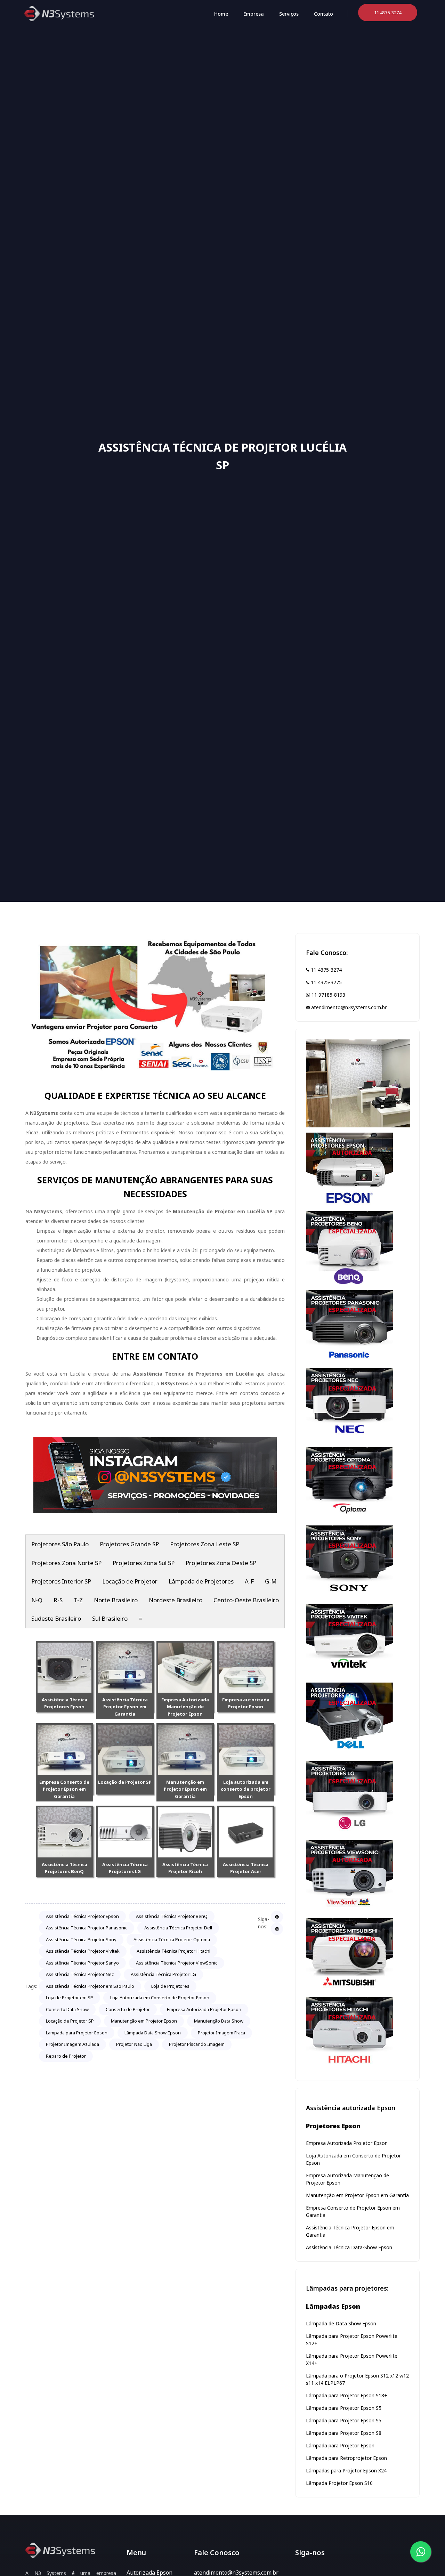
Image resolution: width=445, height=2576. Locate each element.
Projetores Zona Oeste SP (221, 1563)
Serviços (289, 14)
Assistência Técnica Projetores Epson (64, 1703)
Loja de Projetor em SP (70, 1998)
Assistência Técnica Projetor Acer (246, 1868)
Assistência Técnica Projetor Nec (80, 1974)
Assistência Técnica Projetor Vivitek (83, 1951)
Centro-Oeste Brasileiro (246, 1600)
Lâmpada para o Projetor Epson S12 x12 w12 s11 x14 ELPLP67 (357, 2379)
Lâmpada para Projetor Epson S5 (344, 2408)
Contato (323, 14)
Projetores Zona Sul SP (144, 1563)
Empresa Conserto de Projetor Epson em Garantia (64, 1789)
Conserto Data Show (67, 2009)
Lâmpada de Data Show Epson (341, 2323)
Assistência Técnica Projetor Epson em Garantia (125, 1707)
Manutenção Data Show (219, 2021)
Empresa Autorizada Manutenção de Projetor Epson (185, 1707)
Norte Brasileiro (116, 1600)
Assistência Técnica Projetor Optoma (172, 1939)
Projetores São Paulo (60, 1544)
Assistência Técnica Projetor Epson (82, 1916)
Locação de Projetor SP (125, 1782)
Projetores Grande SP (129, 1544)
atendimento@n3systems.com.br (348, 1007)
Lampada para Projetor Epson (77, 2033)
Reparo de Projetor (66, 2056)
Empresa (254, 14)
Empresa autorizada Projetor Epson (246, 1703)
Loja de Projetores (170, 1986)
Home (221, 14)
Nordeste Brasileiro (176, 1600)
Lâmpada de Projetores (201, 1581)
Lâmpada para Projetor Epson (340, 2445)
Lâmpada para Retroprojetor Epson (346, 2458)
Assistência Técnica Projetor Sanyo (82, 1963)
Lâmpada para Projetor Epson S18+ (347, 2395)
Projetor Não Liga (134, 2044)
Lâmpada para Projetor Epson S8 (344, 2433)
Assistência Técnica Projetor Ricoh (185, 1868)
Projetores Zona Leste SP (205, 1544)
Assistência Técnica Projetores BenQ (64, 1868)
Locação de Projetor (130, 1581)
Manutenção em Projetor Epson (144, 2021)
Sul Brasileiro (110, 1618)
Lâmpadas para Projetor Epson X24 (346, 2470)
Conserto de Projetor (128, 2009)
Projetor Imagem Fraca (221, 2033)
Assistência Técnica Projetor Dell (178, 1928)
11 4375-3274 (326, 970)
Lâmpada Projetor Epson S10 (339, 2483)
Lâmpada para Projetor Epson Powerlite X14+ (352, 2359)
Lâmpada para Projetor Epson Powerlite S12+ (352, 2340)
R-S (58, 1600)
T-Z (78, 1600)
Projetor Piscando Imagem (197, 2044)
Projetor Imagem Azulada (72, 2044)
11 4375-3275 (326, 982)
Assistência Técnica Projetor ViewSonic (177, 1963)
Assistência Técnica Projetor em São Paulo (90, 1986)
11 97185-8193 (328, 995)
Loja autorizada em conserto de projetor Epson (246, 1789)
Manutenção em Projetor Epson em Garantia (185, 1789)
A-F (249, 1581)
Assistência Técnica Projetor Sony (81, 1939)
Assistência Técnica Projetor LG (163, 1974)
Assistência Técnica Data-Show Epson (349, 2247)
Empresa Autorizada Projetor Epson (204, 2009)
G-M (271, 1581)
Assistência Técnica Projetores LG (125, 1868)
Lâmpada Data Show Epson (153, 2033)
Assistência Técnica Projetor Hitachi (173, 1951)
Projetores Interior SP (61, 1581)
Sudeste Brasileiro (56, 1618)
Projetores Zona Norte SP (66, 1563)
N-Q (37, 1600)
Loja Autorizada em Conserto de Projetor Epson (160, 1998)
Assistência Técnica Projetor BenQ (172, 1916)
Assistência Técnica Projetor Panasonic (87, 1928)
